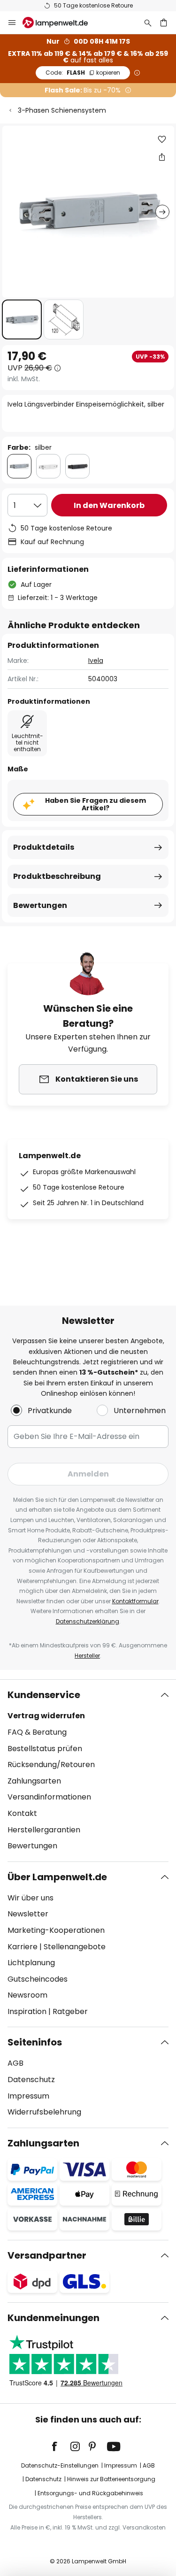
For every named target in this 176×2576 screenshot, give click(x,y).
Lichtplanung (31, 1963)
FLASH (83, 73)
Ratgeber (70, 2011)
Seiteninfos (35, 2042)
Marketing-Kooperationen (56, 1930)
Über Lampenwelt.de (57, 1877)
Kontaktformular (135, 1601)
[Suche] (148, 23)
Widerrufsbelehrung (44, 2112)
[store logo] (61, 23)
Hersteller (87, 1656)
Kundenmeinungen (54, 2318)
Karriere (23, 1947)
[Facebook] (61, 2446)
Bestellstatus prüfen (45, 1749)
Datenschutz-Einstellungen (60, 2465)
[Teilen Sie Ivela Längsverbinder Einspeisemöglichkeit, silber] (162, 157)
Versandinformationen (49, 1797)
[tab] (88, 1770)
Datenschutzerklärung (88, 1621)
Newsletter (28, 1914)
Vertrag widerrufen (46, 1716)
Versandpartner (47, 2255)
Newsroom (27, 1995)
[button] (22, 319)
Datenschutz (31, 2080)
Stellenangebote (75, 1947)
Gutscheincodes (38, 1979)
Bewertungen (40, 905)
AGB (15, 2063)
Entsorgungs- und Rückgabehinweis (90, 2493)
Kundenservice (44, 1695)
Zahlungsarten (34, 1781)
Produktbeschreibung (57, 876)
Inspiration (27, 2011)
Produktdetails (44, 847)
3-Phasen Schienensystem (62, 110)
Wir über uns (31, 1898)
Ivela (96, 661)
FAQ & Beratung (37, 1732)
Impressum (28, 2096)
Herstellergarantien (44, 1830)
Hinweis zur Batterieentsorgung (111, 2479)
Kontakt (22, 1813)
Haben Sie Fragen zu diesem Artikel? (96, 804)
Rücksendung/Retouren (51, 1765)
